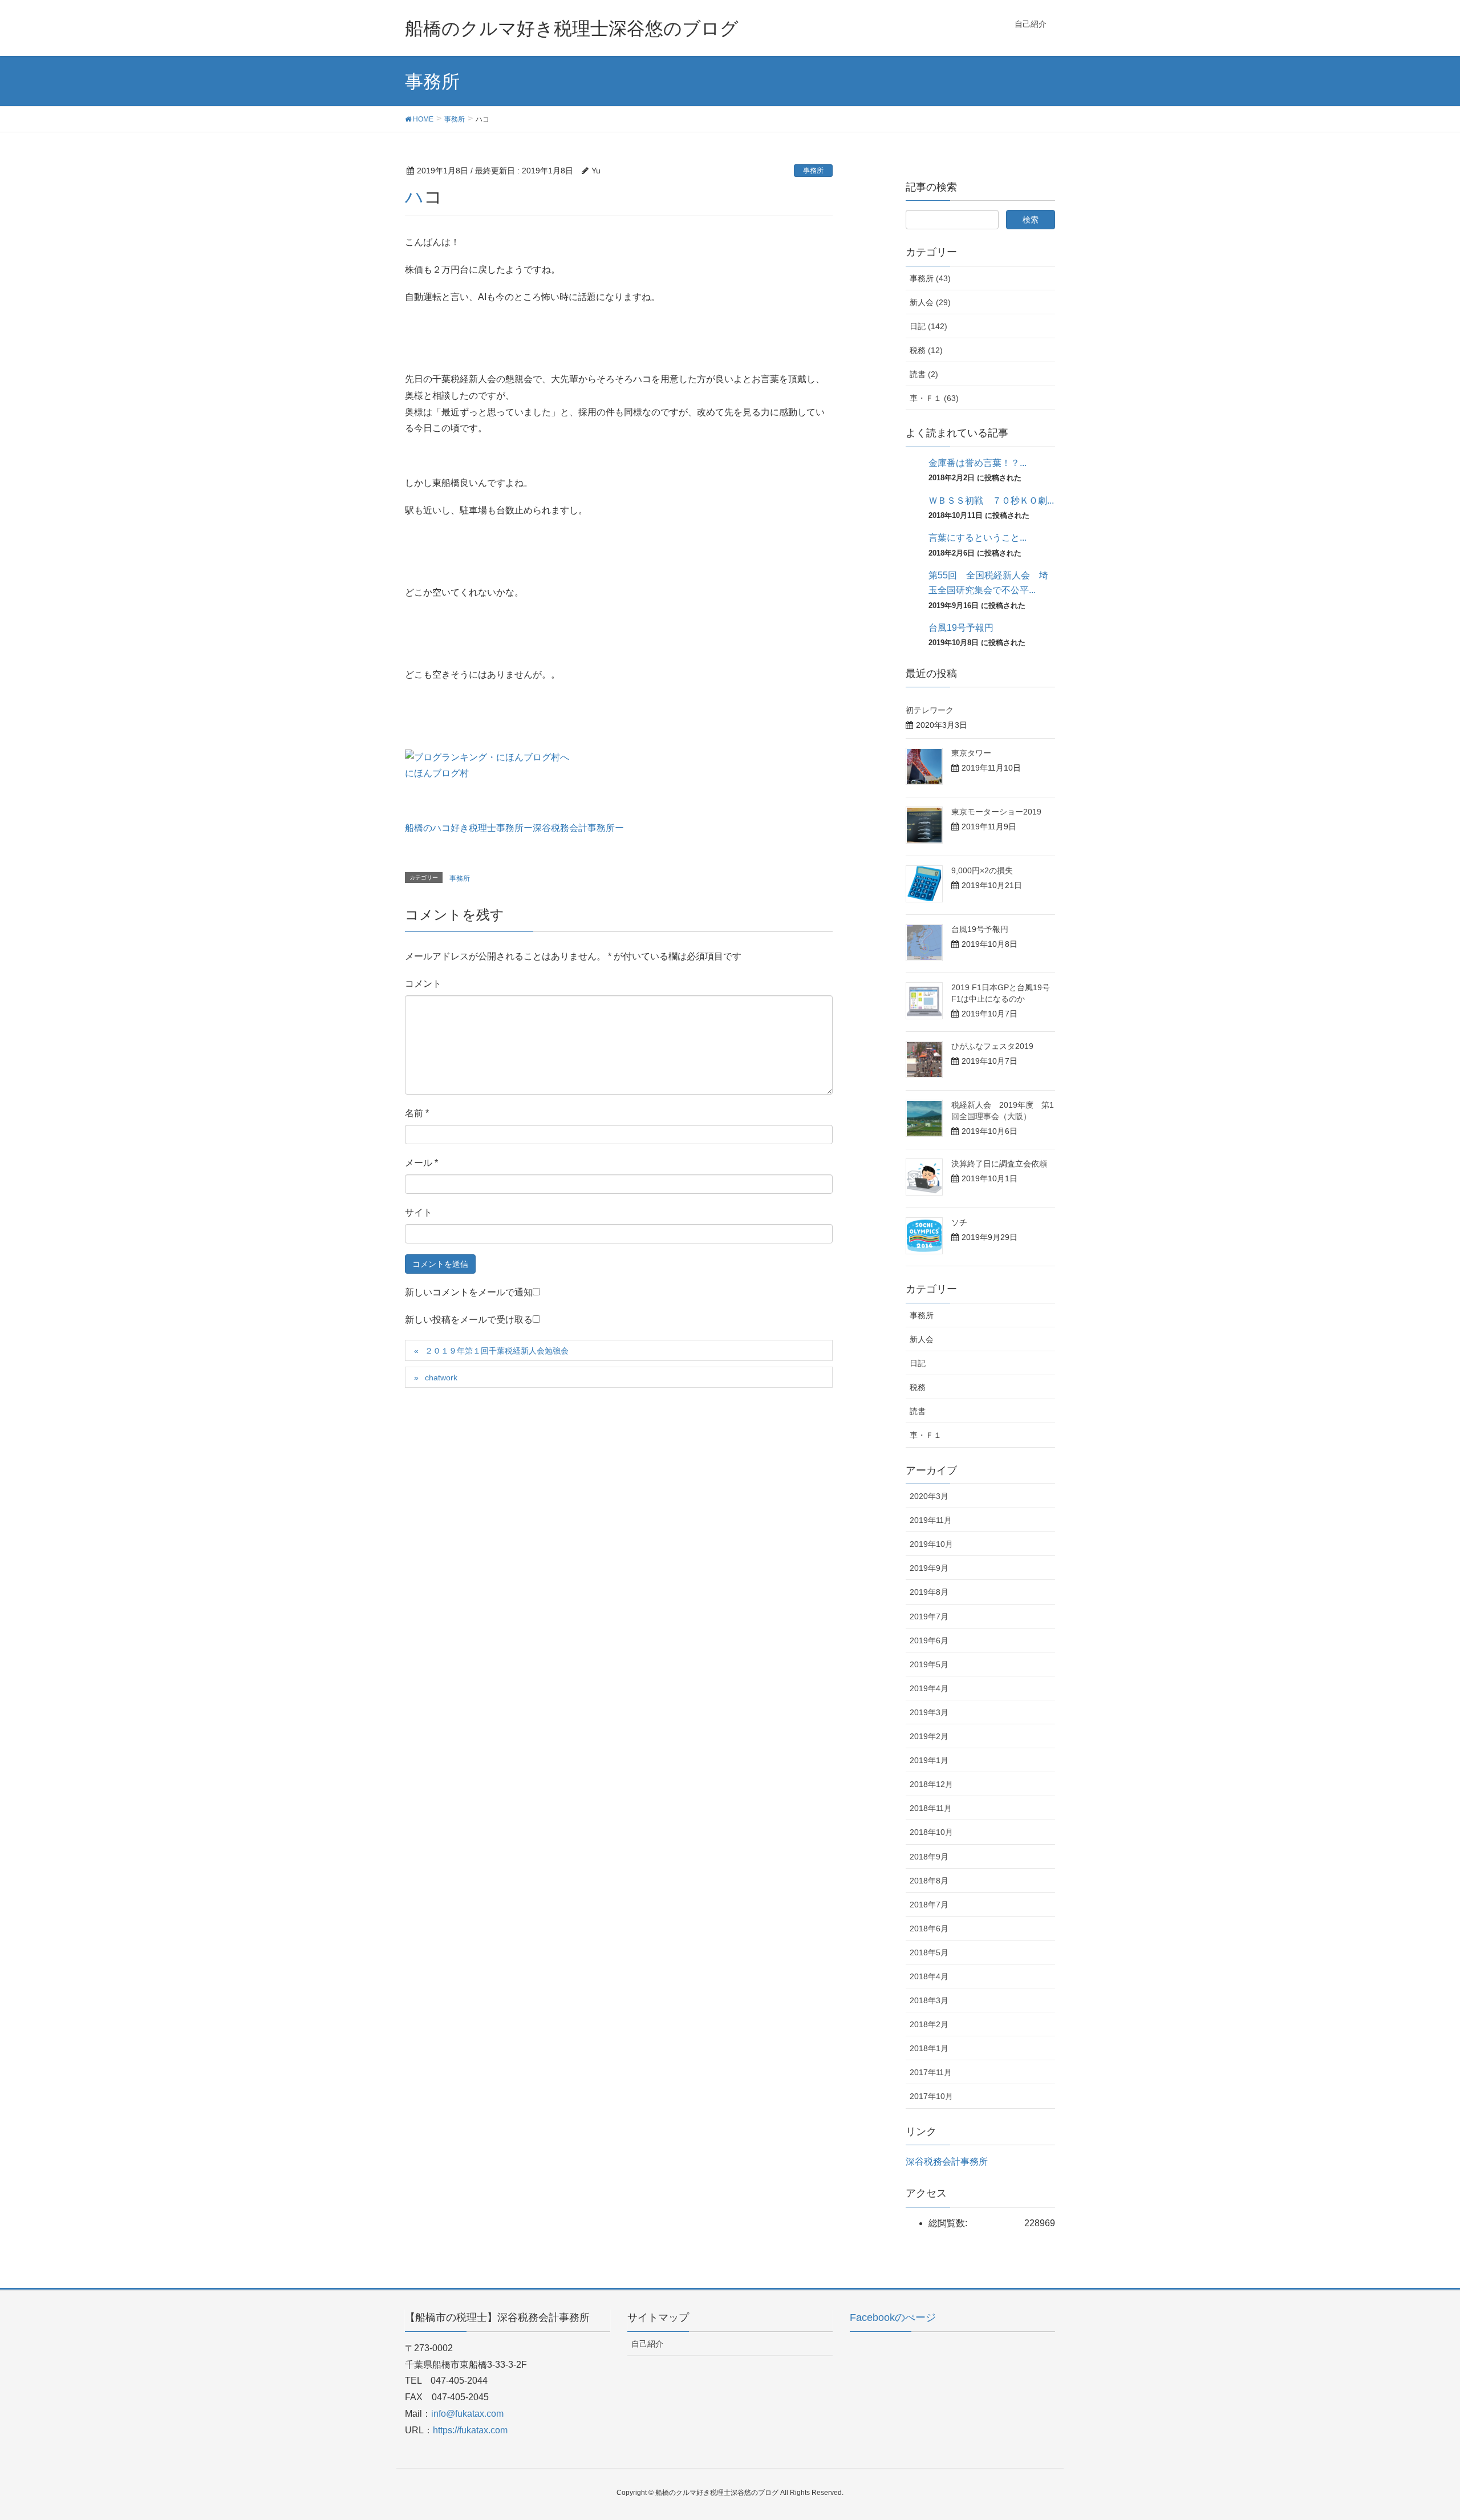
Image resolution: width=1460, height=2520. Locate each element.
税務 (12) (926, 350)
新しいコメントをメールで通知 (469, 1292)
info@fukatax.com (467, 2414)
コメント (423, 984)
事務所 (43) (930, 278)
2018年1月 (929, 2048)
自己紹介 (647, 2344)
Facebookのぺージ (893, 2318)
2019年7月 (929, 1616)
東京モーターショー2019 (996, 812)
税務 (918, 1387)
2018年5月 (929, 1952)
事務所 (813, 171)
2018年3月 (929, 2000)
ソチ (959, 1222)
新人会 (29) (930, 302)
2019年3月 (929, 1712)
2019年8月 (929, 1592)
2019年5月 (929, 1664)
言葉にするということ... (978, 538)
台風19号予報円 (961, 628)
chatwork (441, 1378)
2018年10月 (931, 1832)
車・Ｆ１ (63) (934, 398)
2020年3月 (929, 1496)
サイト (419, 1212)
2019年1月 (929, 1760)
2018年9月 (929, 1857)
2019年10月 (931, 1544)
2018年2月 (929, 2024)
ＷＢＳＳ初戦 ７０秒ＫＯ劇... (991, 501)
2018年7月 (929, 1905)
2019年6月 (929, 1640)
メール (421, 1163)
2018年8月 (929, 1881)
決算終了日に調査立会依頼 (999, 1164)
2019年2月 (929, 1736)
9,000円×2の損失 (982, 870)
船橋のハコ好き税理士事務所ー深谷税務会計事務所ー (514, 828)
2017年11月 (931, 2072)
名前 (417, 1113)
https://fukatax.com (470, 2430)
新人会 (922, 1339)
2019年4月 (929, 1688)
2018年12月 (931, 1784)
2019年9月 (929, 1568)
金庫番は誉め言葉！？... (978, 463)
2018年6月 (929, 1929)
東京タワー (971, 753)
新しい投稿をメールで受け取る (469, 1320)
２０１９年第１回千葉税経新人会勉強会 (497, 1351)
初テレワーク (930, 710)
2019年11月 (931, 1520)
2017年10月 (931, 2096)
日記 (918, 1363)
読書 (918, 1411)
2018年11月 (931, 1808)
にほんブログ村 (437, 773)
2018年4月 (929, 1976)
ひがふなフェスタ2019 (992, 1046)
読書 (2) (924, 374)
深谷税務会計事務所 (947, 2162)
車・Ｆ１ (926, 1435)
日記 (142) (928, 326)
